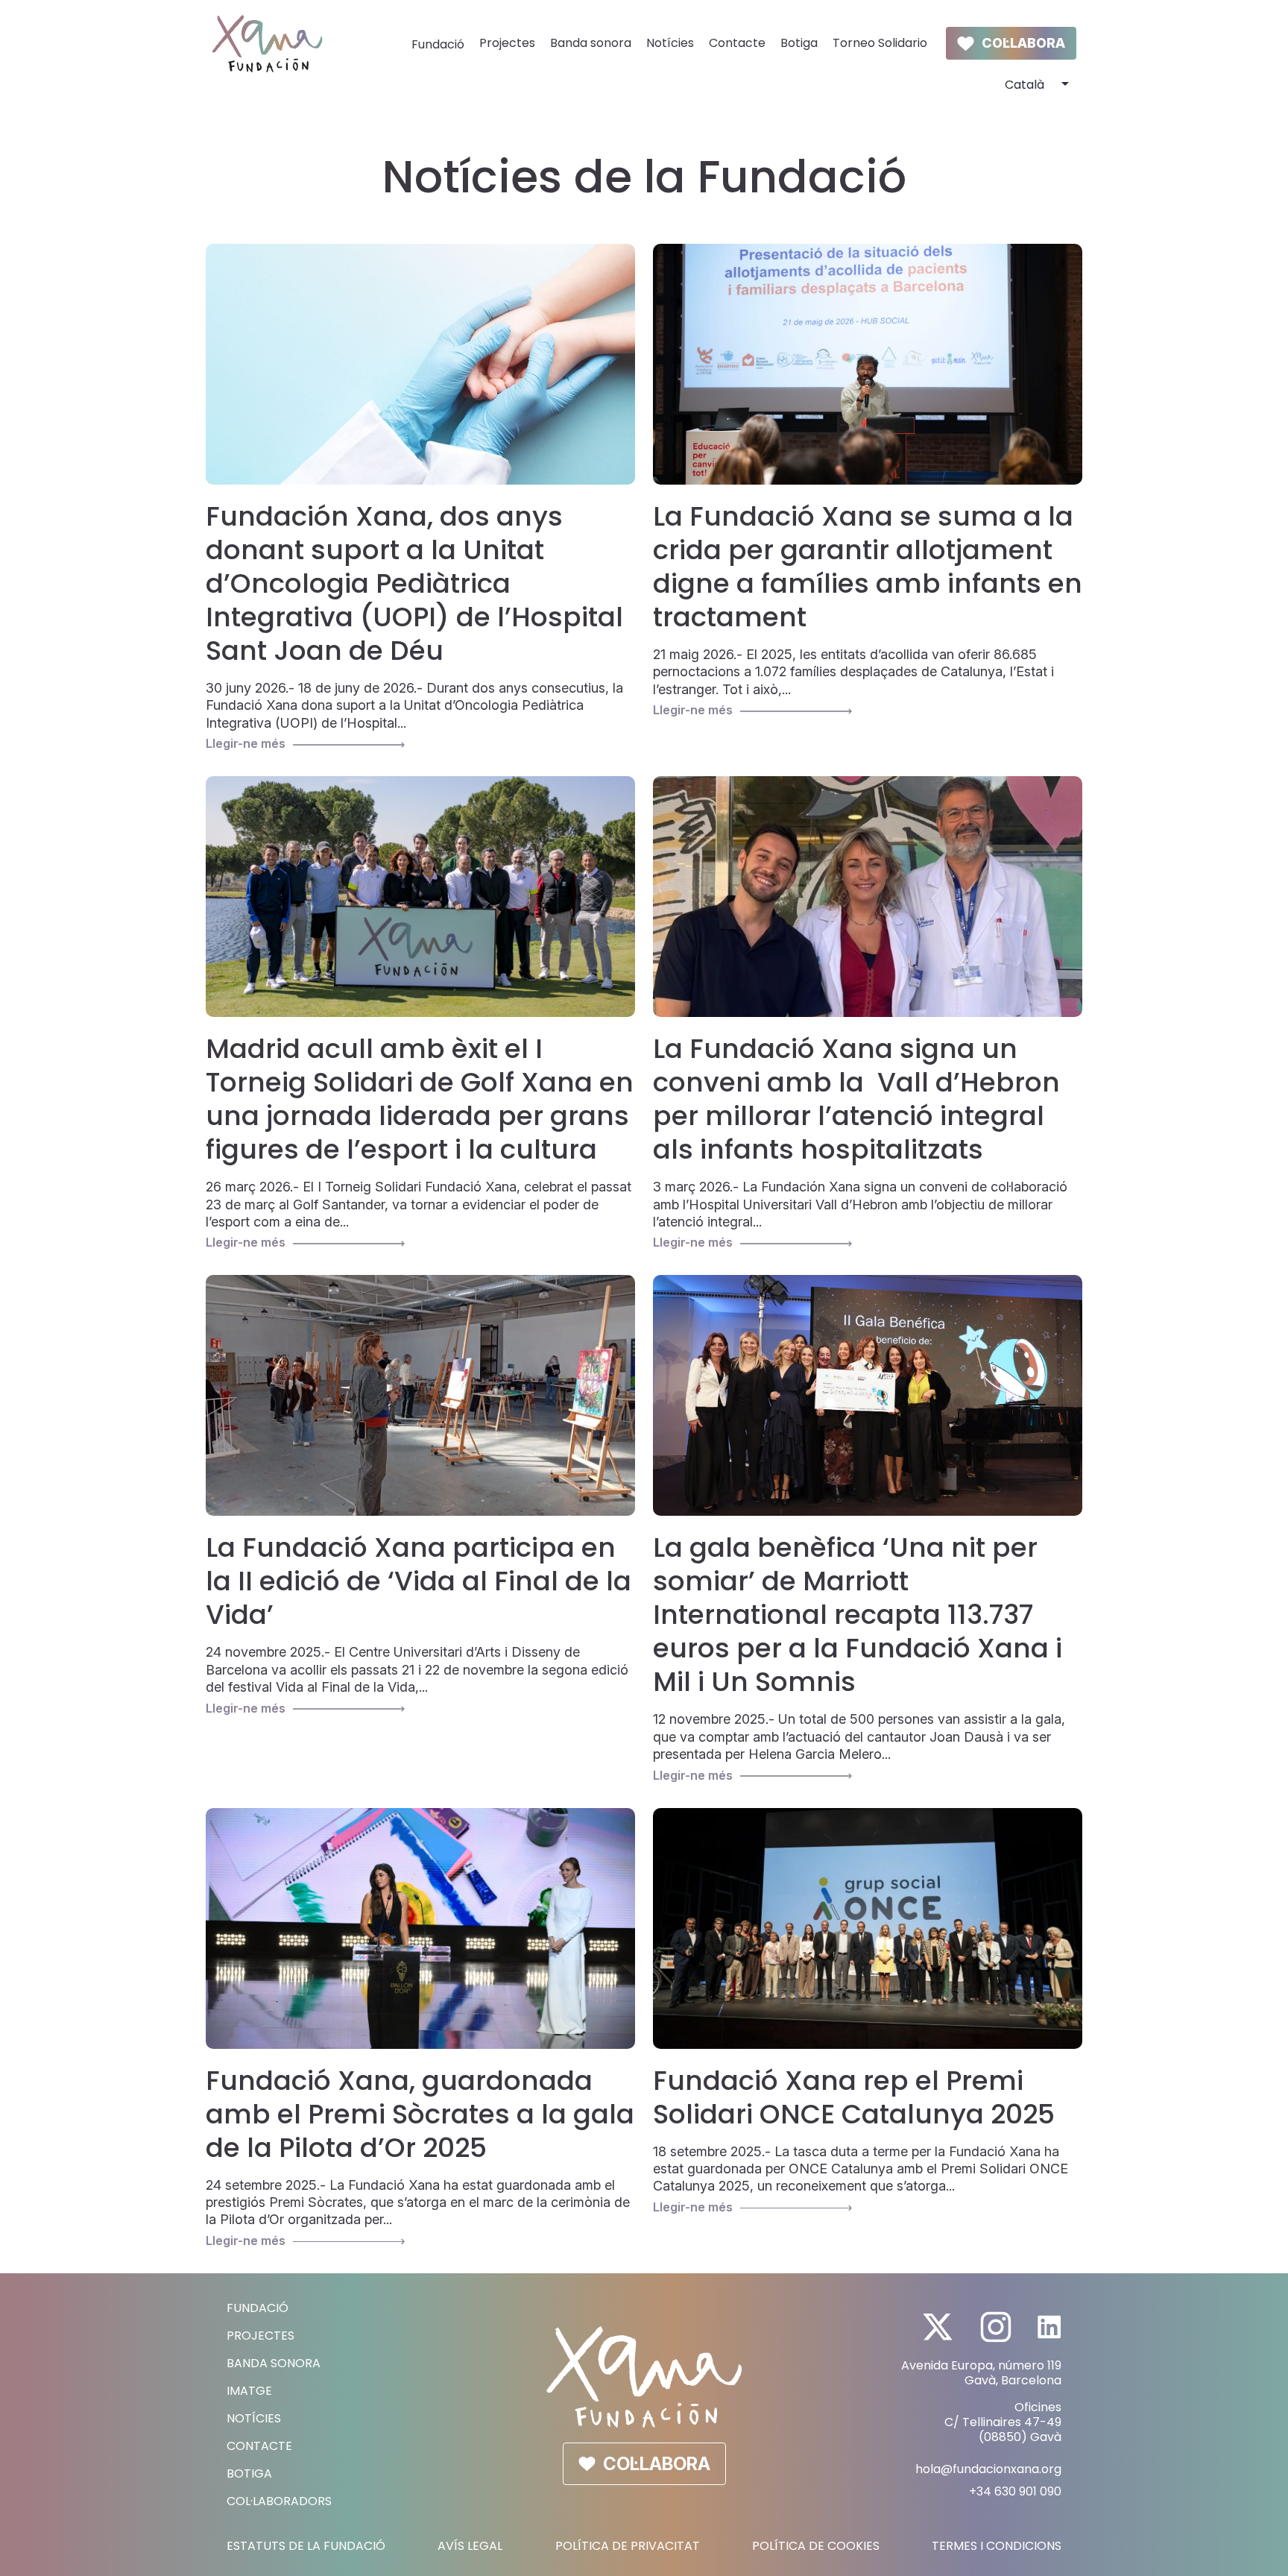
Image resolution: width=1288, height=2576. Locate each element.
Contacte (737, 44)
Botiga (799, 44)
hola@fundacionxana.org (988, 2469)
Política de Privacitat (628, 2546)
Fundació (438, 45)
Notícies (670, 44)
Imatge (249, 2391)
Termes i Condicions (997, 2546)
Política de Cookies (816, 2546)
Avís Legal (470, 2546)
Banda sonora (591, 44)
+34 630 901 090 (1015, 2491)
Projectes (507, 44)
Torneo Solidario (880, 44)
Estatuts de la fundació (306, 2546)
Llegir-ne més (246, 743)
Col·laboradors (279, 2501)
